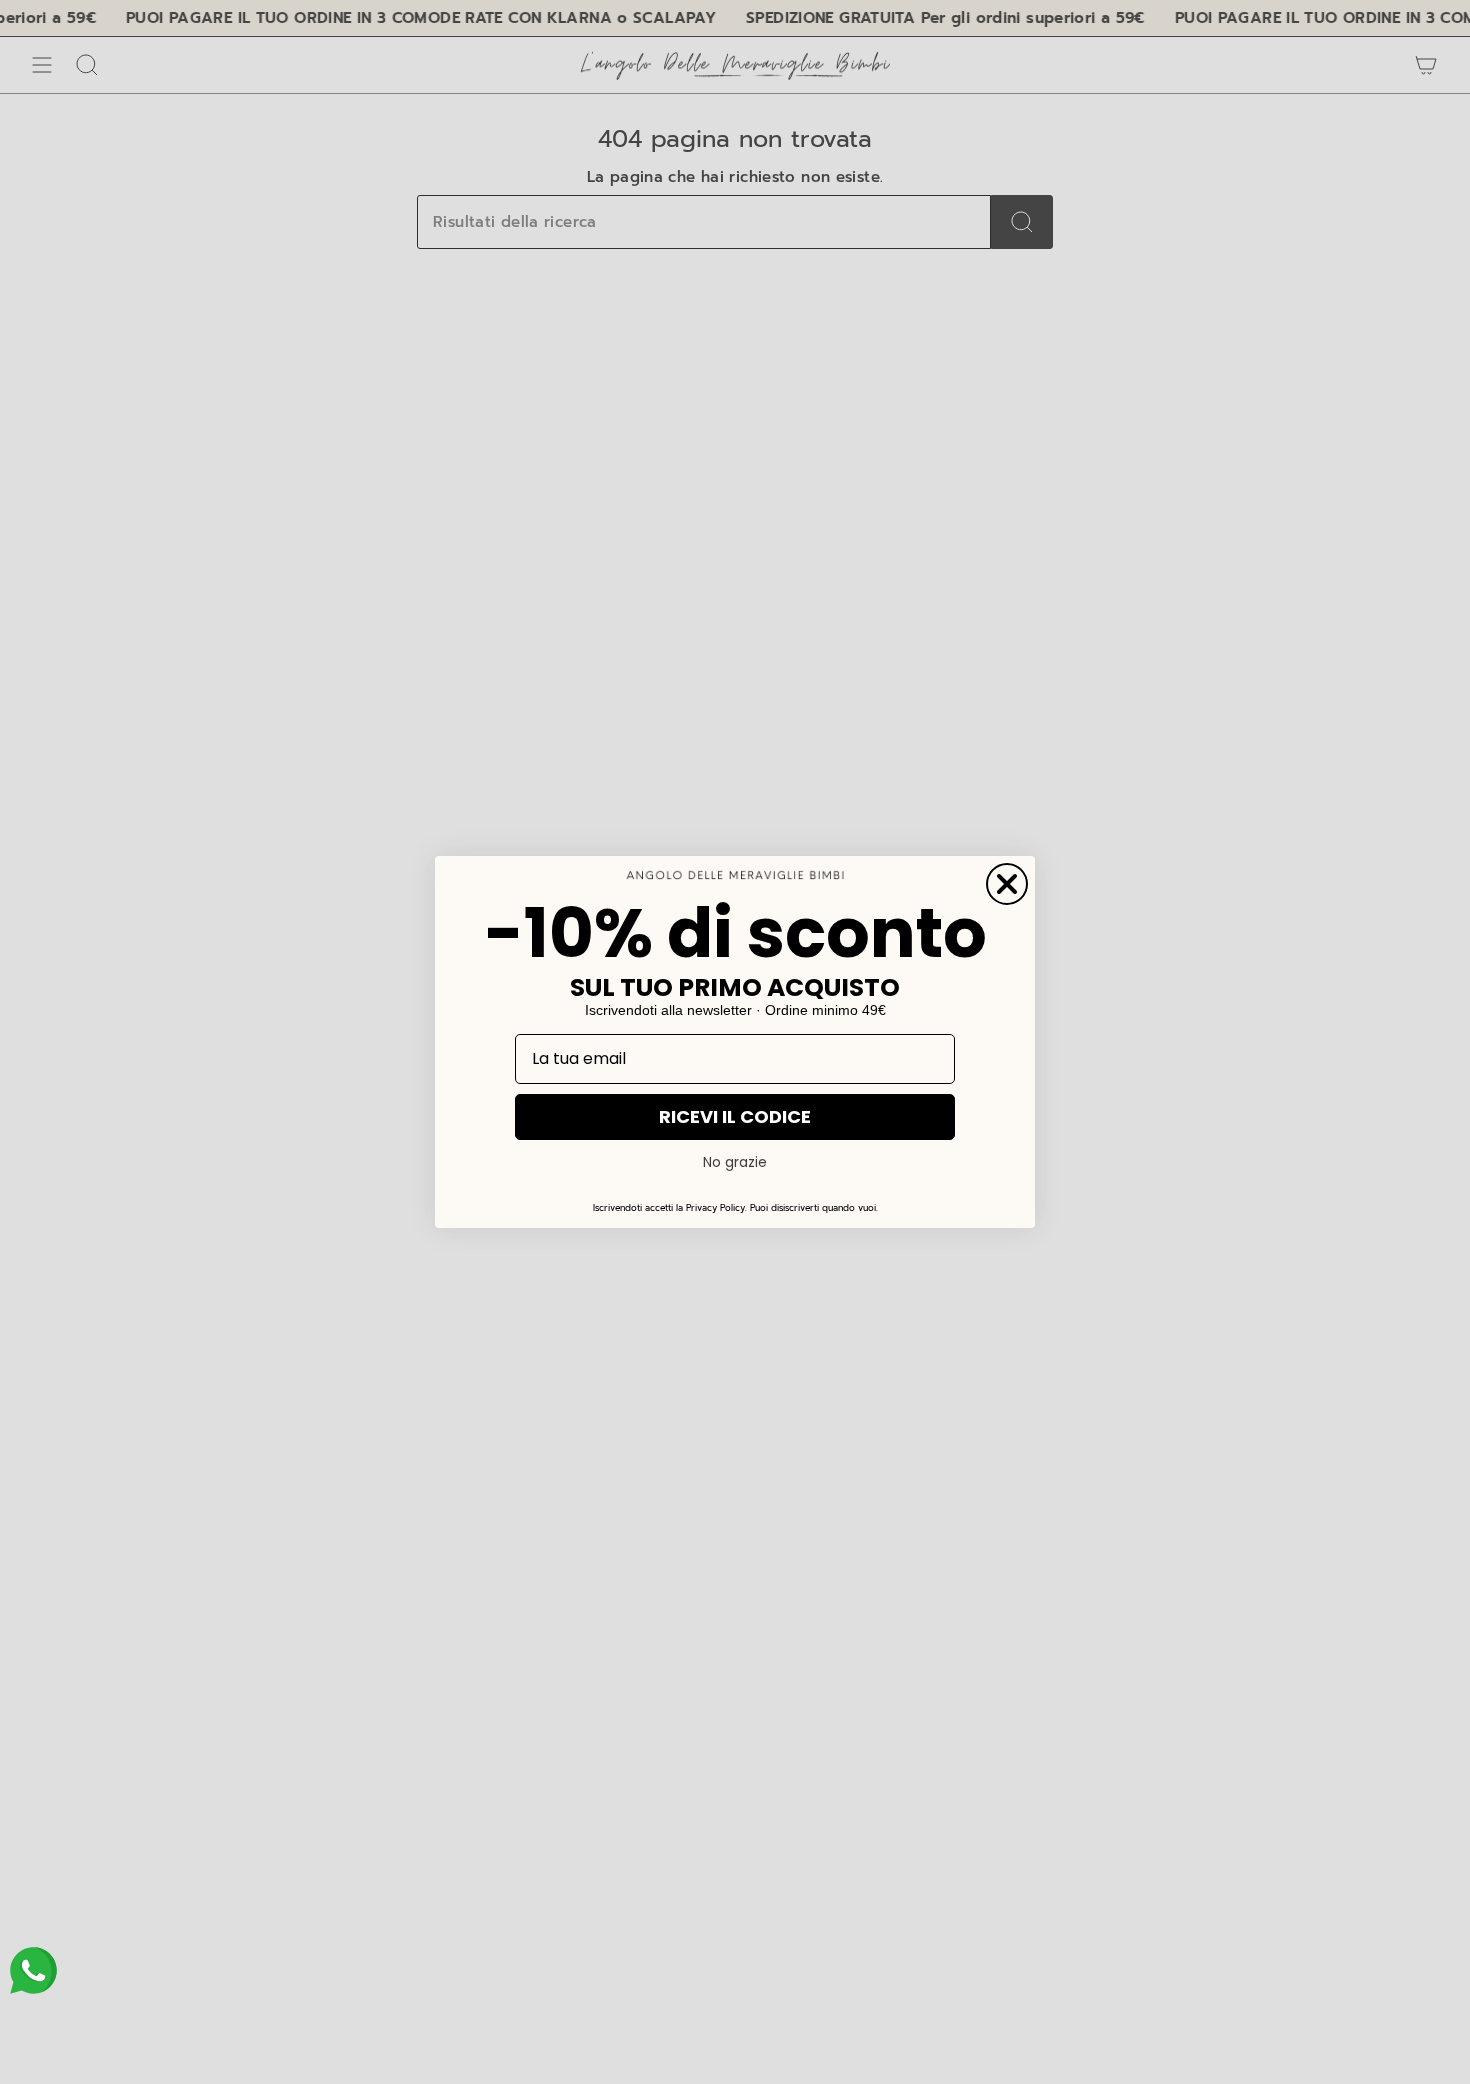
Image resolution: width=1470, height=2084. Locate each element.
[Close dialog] (1007, 884)
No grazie (735, 1162)
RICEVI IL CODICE (735, 1116)
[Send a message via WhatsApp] (33, 1970)
